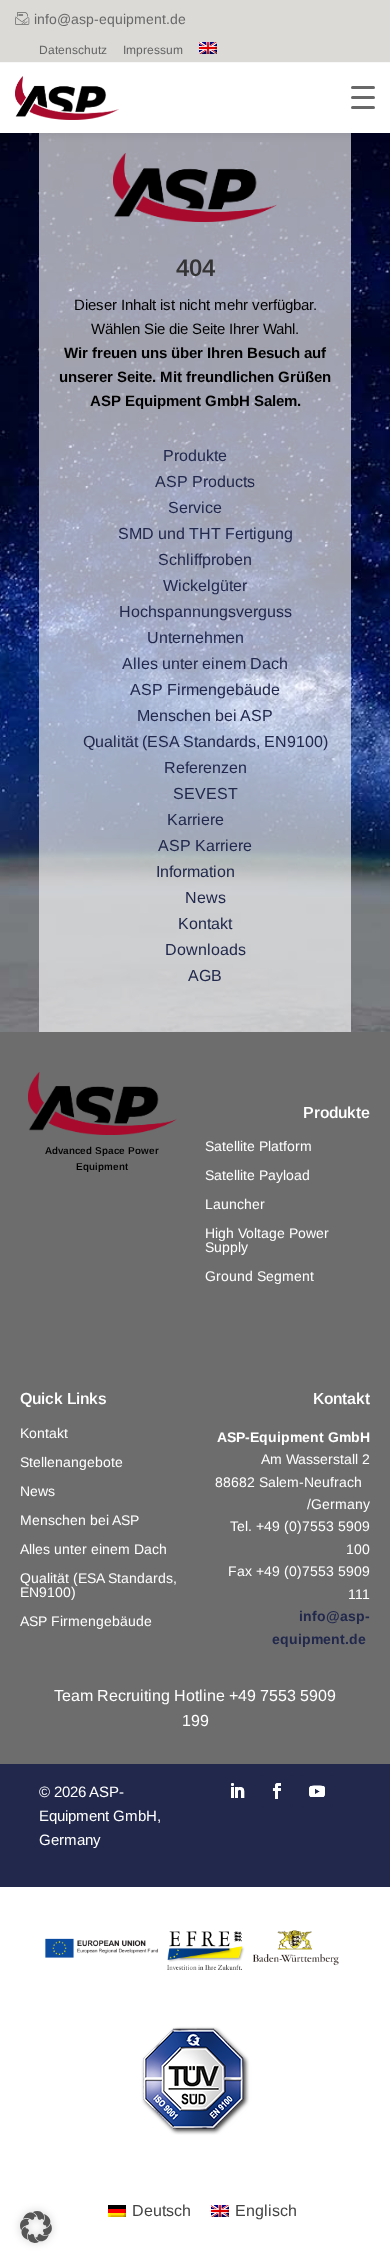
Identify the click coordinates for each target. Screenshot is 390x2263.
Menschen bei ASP (79, 1520)
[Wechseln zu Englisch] (208, 50)
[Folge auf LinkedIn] (237, 1791)
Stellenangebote (71, 1462)
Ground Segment (259, 1276)
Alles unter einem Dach (93, 1549)
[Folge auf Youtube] (317, 1791)
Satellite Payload (257, 1175)
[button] (36, 2227)
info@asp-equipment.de (110, 19)
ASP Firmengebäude (86, 1621)
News (37, 1491)
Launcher (235, 1204)
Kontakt (44, 1433)
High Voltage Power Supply (267, 1240)
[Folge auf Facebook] (277, 1791)
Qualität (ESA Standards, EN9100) (98, 1585)
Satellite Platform (258, 1146)
